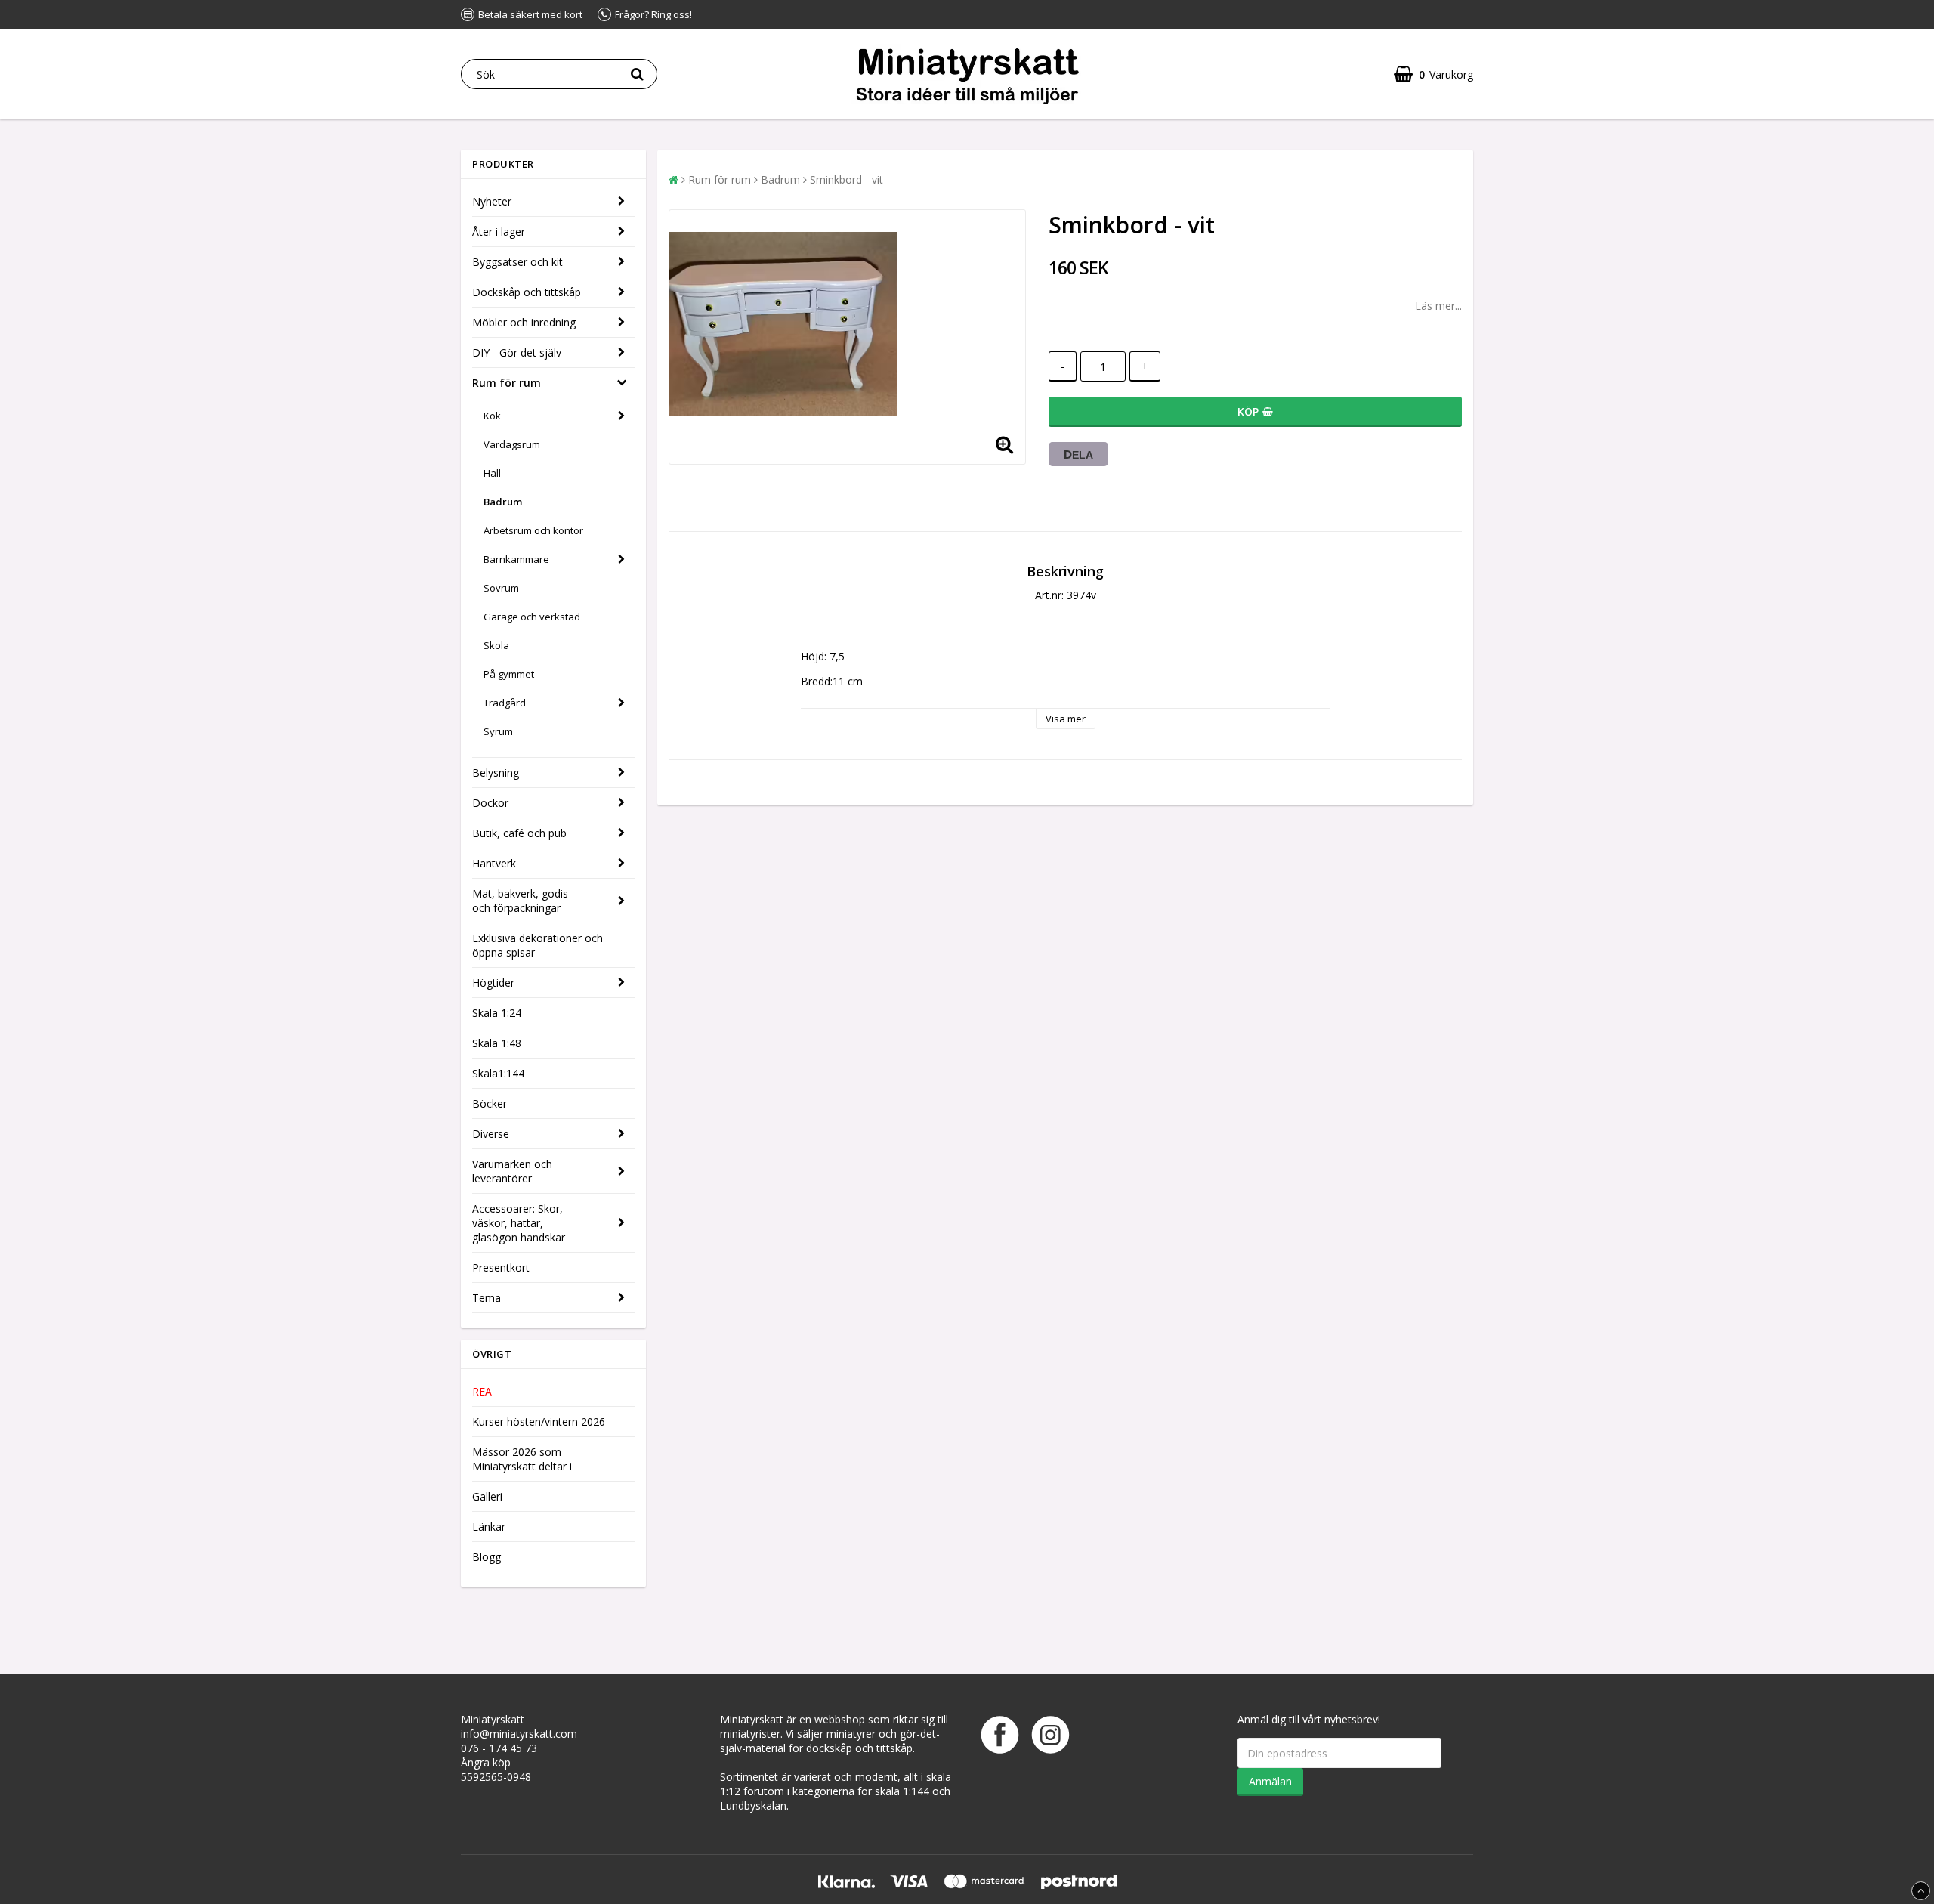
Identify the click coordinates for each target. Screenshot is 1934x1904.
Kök (492, 416)
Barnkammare (516, 559)
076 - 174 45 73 (499, 1748)
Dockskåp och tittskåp (527, 292)
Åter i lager (499, 232)
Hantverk (494, 863)
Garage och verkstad (532, 617)
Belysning (496, 773)
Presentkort (501, 1267)
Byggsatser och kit (517, 262)
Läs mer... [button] (1438, 306)
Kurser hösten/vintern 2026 (539, 1422)
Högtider (493, 983)
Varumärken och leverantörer (512, 1171)
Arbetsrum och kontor (533, 530)
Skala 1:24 (497, 1013)
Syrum (498, 731)
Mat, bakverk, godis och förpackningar (520, 901)
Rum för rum (507, 383)
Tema (487, 1298)
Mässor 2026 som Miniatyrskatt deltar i (522, 1459)
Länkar (489, 1527)
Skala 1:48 (497, 1043)
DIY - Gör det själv (517, 352)
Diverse (491, 1134)
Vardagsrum (512, 444)
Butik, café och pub (519, 833)
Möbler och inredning (524, 322)
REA (482, 1391)
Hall (492, 473)
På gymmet (509, 674)
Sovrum (501, 588)
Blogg (487, 1557)
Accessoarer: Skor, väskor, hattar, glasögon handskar (519, 1223)
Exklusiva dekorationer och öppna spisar (538, 945)
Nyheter (492, 201)
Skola (496, 645)
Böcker (490, 1103)
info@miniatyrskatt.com (519, 1734)
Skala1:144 (498, 1073)
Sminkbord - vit (847, 179)
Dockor (490, 803)
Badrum (503, 502)
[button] (1434, 74)
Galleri (487, 1496)
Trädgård (505, 703)
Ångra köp (486, 1762)
